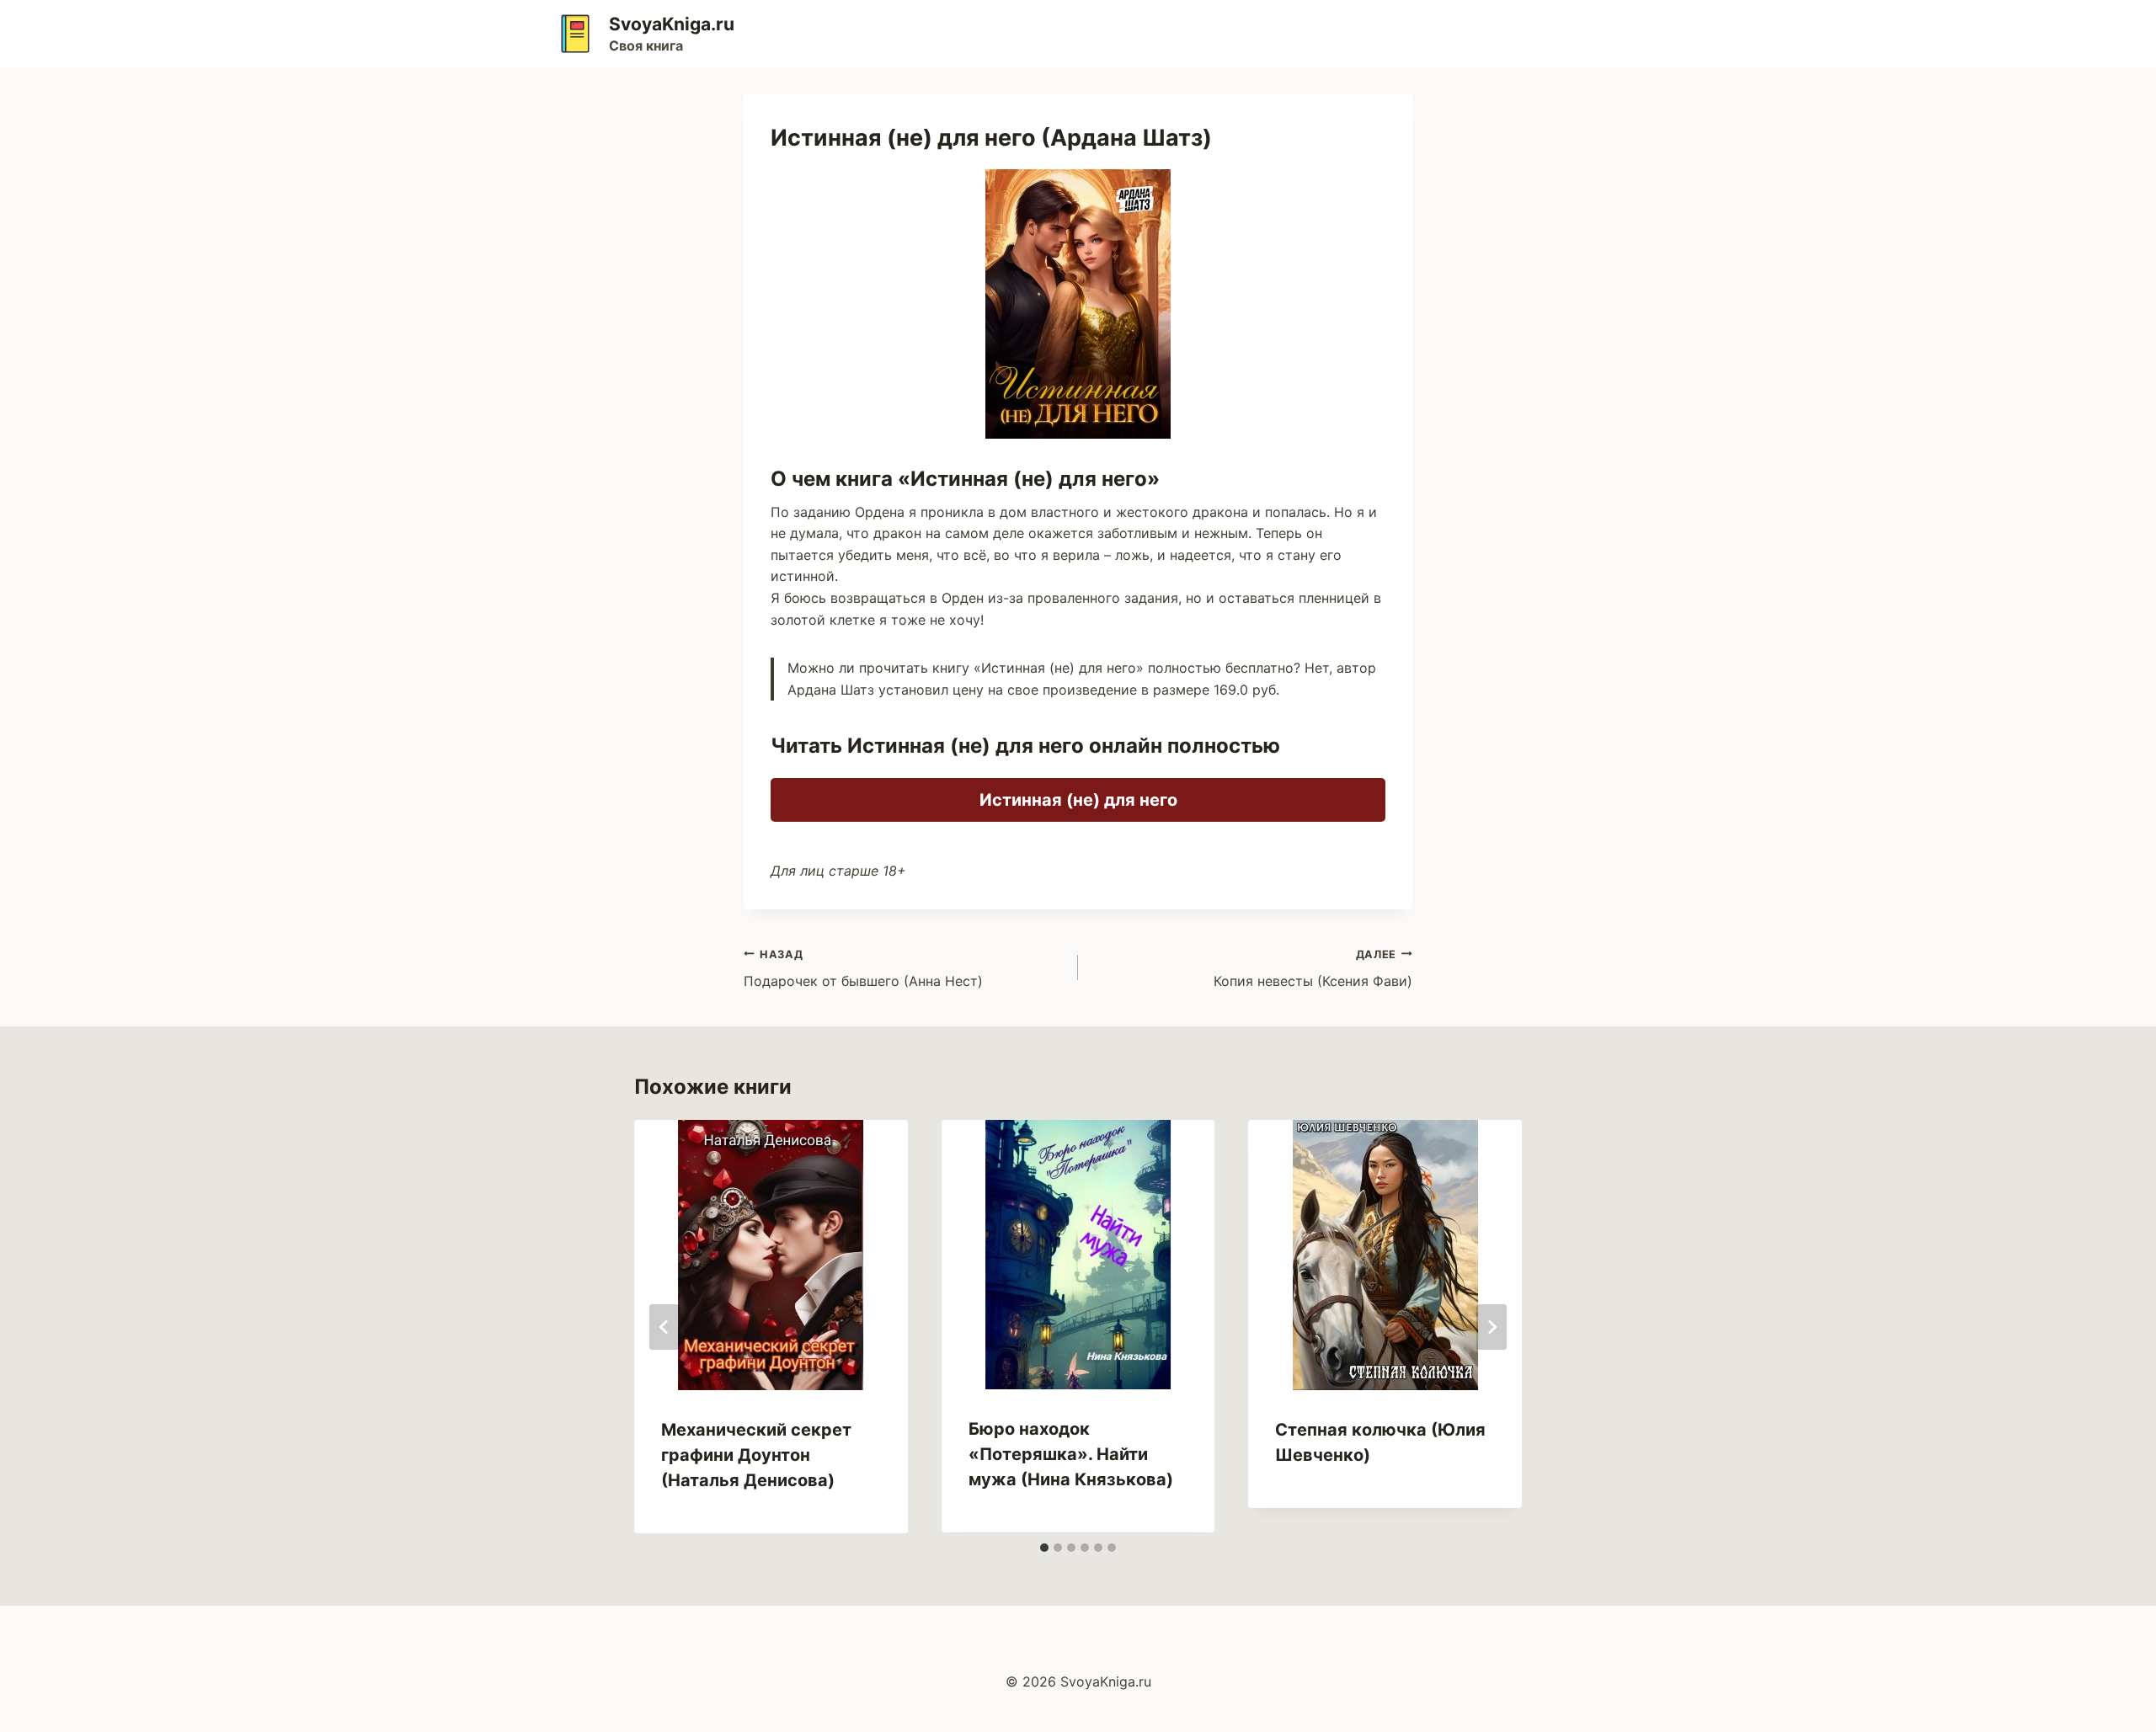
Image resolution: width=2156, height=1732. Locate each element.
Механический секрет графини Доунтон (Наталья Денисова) (756, 1455)
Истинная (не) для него (1078, 800)
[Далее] (1492, 1327)
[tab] (1044, 1548)
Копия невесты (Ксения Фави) (1313, 969)
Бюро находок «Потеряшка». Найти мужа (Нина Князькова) (1071, 1454)
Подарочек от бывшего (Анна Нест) (863, 969)
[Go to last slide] (664, 1327)
